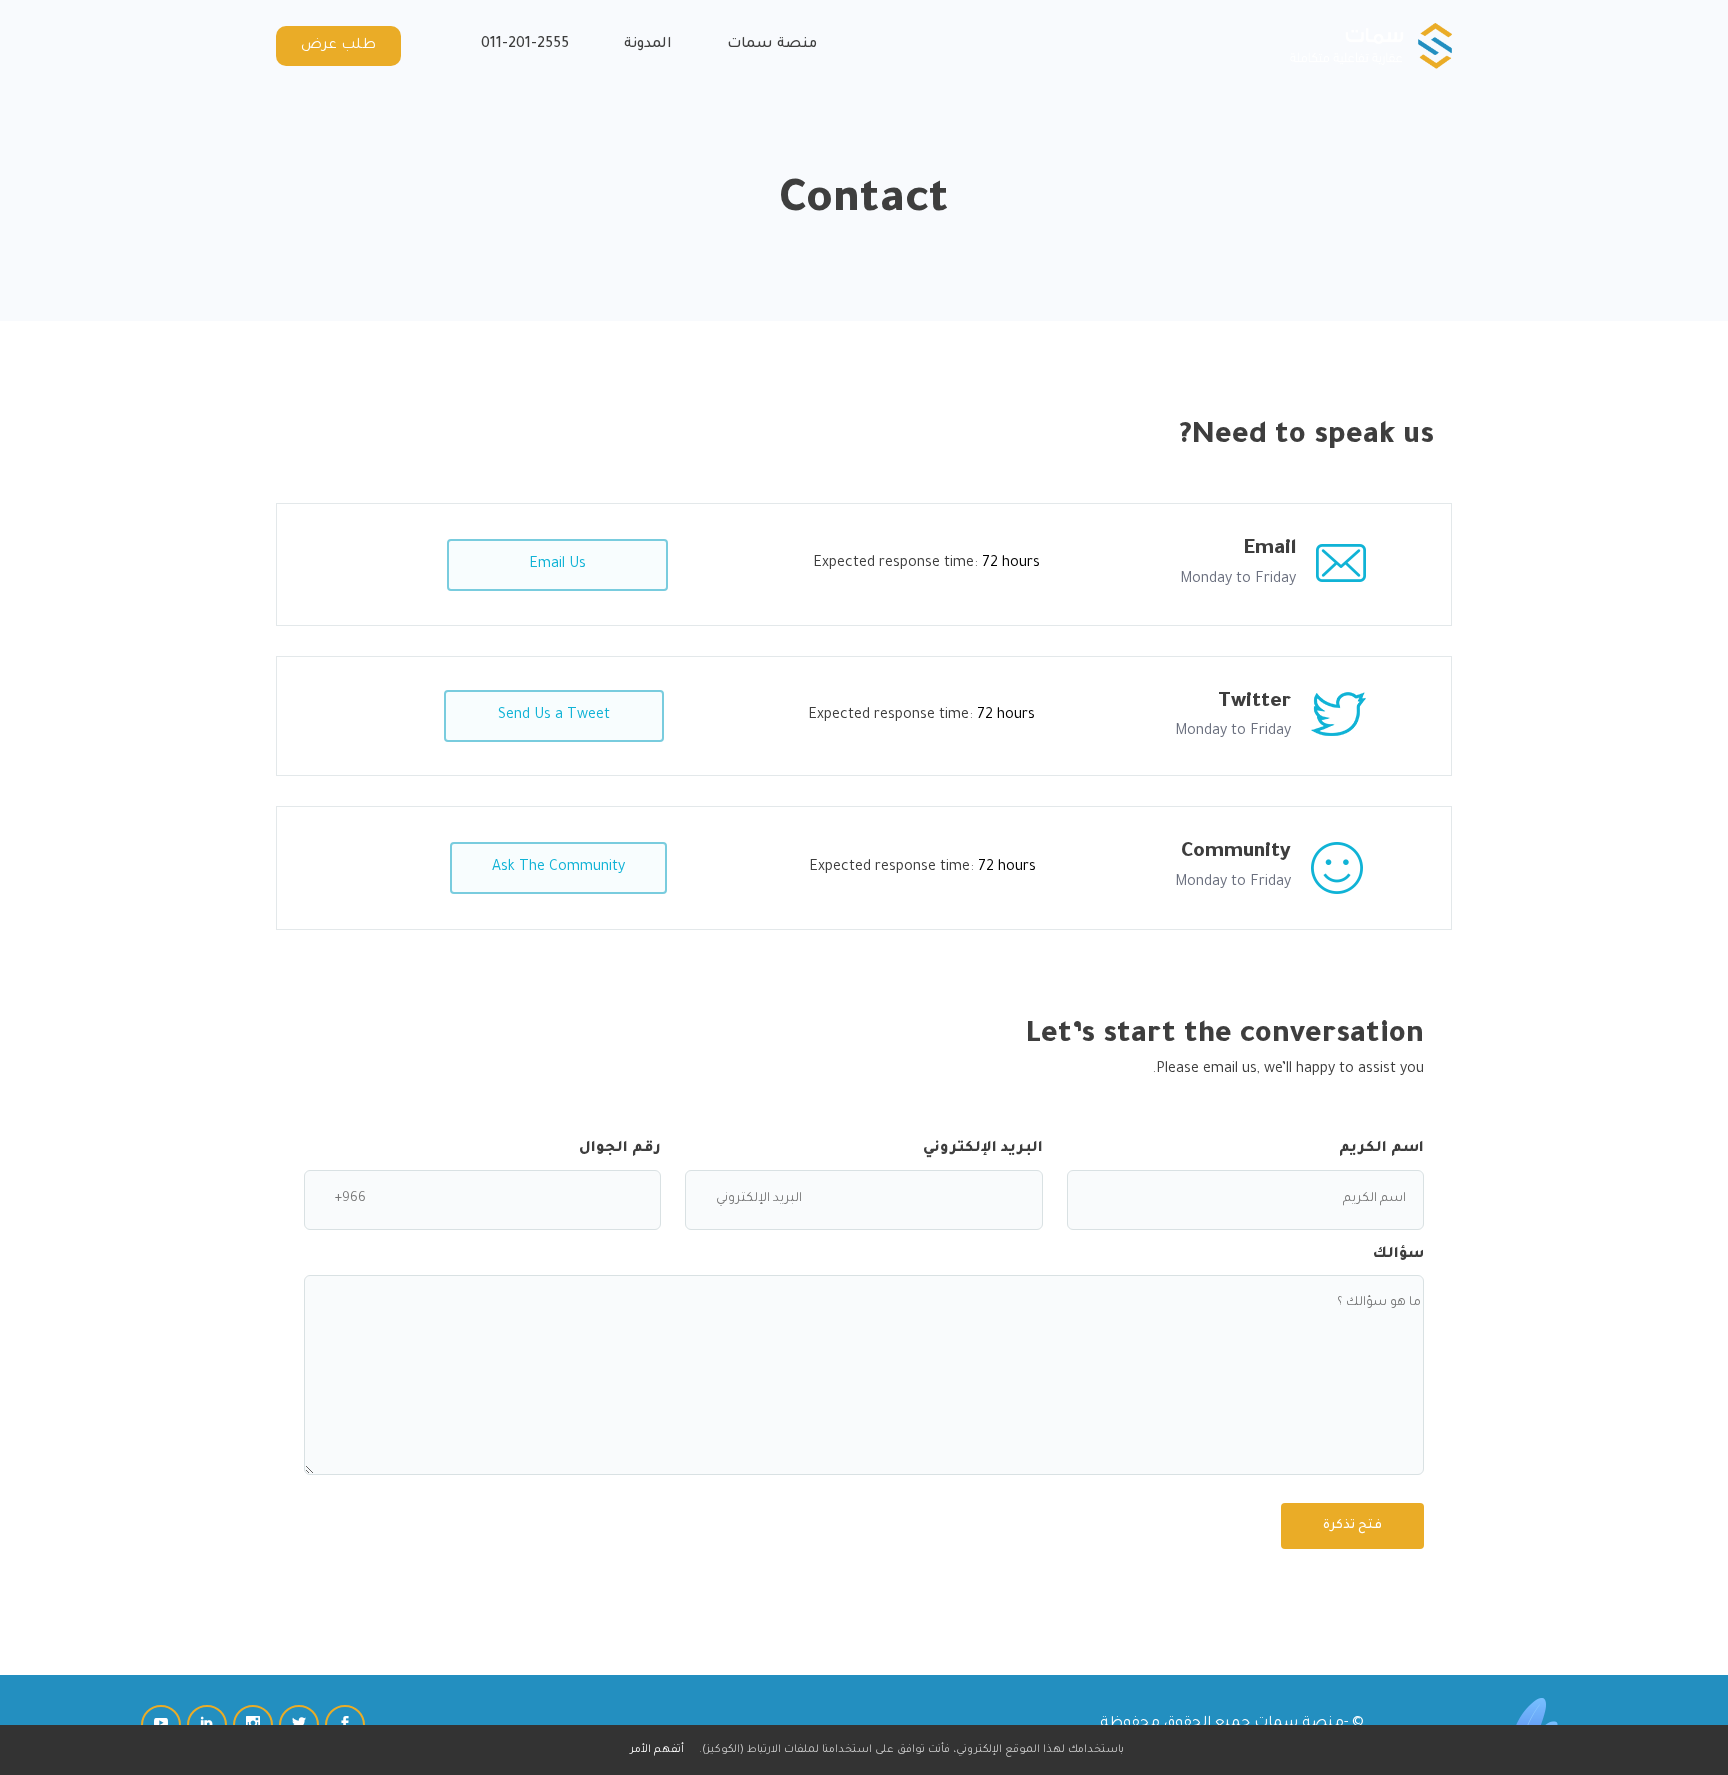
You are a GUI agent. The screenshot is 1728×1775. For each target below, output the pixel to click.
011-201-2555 (525, 45)
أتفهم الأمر (657, 1750)
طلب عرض (338, 46)
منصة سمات (772, 45)
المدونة (648, 45)
